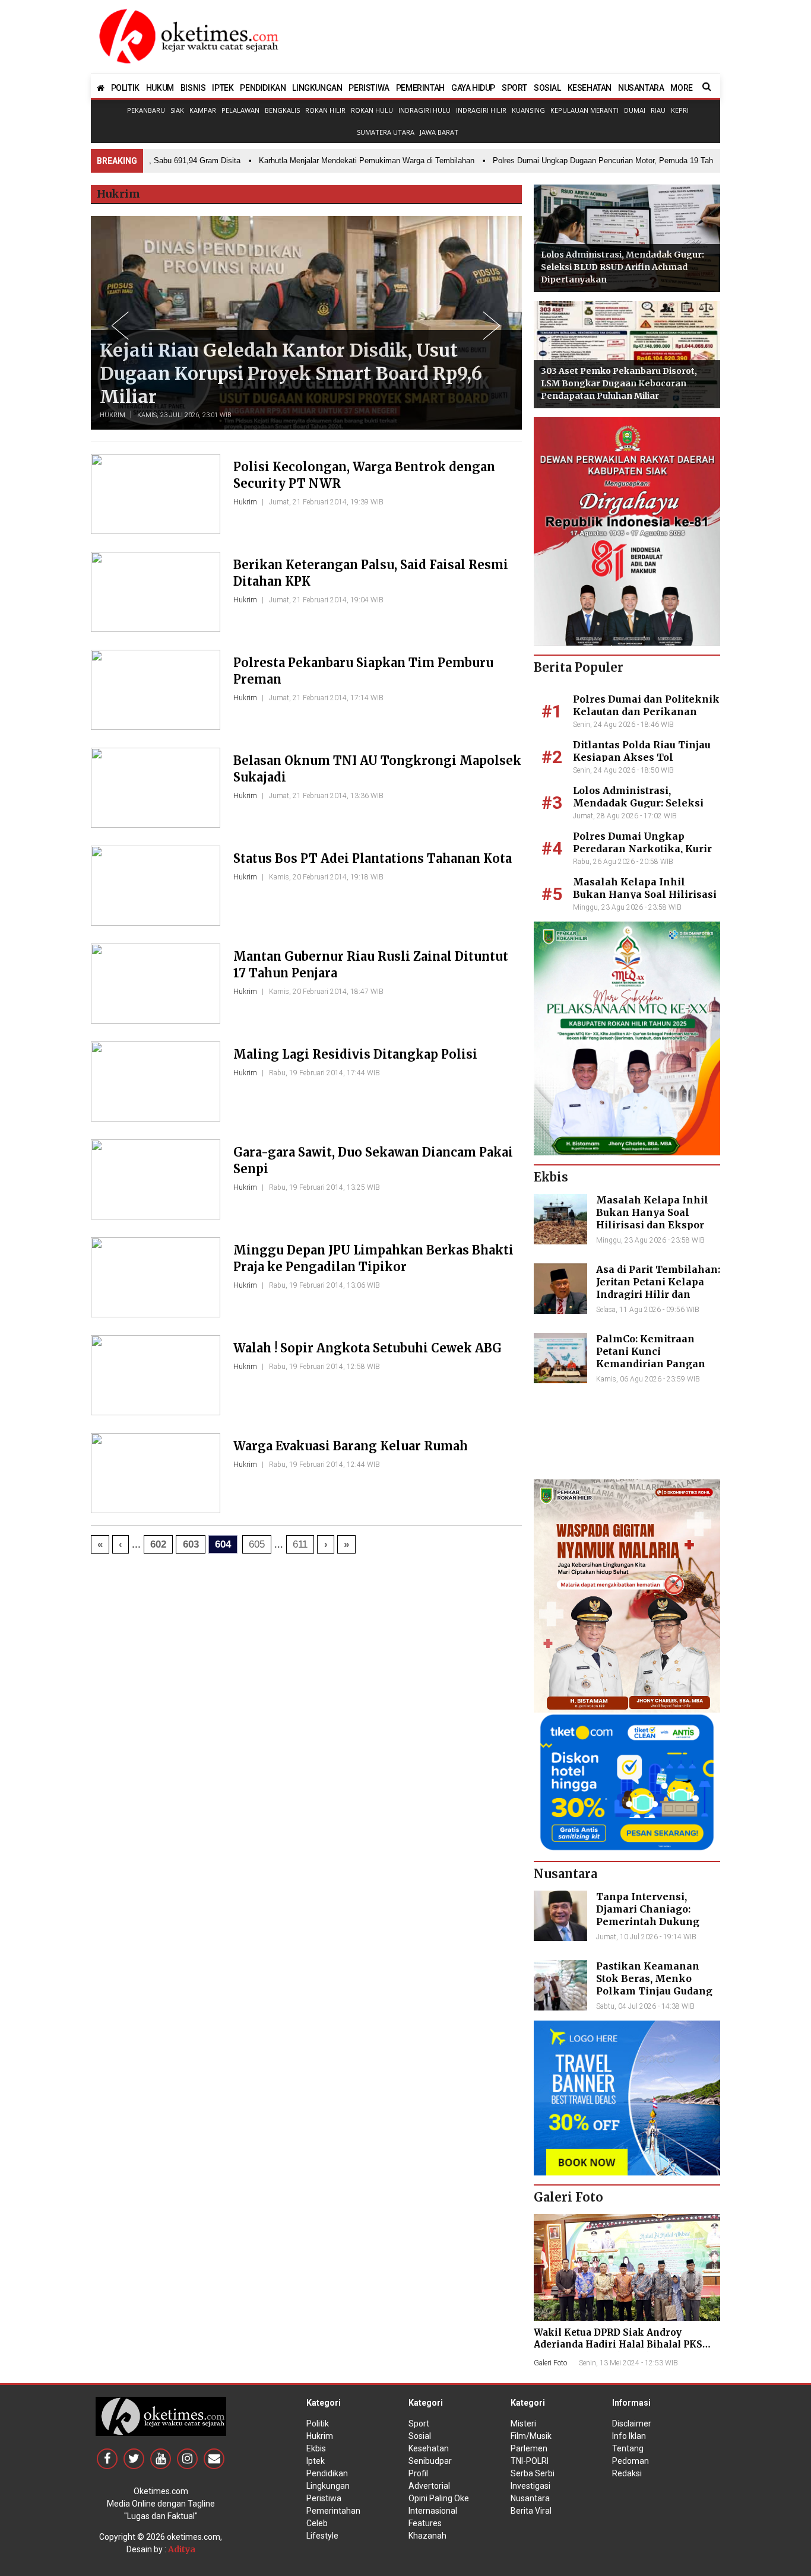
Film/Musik (531, 2436)
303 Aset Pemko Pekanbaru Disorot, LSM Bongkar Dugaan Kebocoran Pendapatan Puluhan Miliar (619, 383)
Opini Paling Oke (439, 2498)
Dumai (635, 110)
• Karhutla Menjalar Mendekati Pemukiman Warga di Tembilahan (334, 161)
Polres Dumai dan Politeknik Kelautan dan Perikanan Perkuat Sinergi (646, 712)
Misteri (523, 2423)
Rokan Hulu (372, 110)
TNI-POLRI (530, 2461)
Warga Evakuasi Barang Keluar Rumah (351, 1446)
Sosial (420, 2436)
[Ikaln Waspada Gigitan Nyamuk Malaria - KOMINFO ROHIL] (627, 1595)
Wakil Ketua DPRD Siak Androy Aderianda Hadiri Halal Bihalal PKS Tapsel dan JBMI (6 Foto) (618, 2344)
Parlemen (529, 2448)
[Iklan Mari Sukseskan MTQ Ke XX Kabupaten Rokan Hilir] (627, 1038)
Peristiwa (324, 2498)
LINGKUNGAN (317, 88)
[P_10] (627, 1781)
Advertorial (429, 2486)
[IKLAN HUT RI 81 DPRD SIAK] (627, 531)
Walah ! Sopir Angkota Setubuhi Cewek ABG (368, 1348)
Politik (318, 2423)
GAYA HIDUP (473, 88)
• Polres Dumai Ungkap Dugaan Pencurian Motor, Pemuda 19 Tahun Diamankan (595, 161)
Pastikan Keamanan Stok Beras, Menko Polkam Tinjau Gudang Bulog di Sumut (654, 1984)
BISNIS (193, 88)
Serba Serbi (533, 2473)
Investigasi (530, 2486)
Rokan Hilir (325, 110)
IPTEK (223, 88)
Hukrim (113, 415)
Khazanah (427, 2536)
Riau (658, 110)
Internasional (433, 2511)
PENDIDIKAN (263, 88)
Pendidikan (327, 2473)
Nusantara (530, 2498)
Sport (419, 2423)
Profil (418, 2473)
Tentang (628, 2448)
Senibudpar (430, 2461)
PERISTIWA (369, 88)
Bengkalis (282, 110)
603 (191, 1544)
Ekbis (316, 2448)
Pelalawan (240, 110)
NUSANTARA (641, 88)
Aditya (182, 2549)
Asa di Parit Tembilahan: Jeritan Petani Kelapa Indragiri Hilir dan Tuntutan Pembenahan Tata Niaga (658, 1294)
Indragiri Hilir (481, 110)
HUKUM (160, 88)
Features (425, 2523)
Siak (177, 110)
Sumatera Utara (386, 132)
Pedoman (631, 2461)
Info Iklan (629, 2436)
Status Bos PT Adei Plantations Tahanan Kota (373, 858)
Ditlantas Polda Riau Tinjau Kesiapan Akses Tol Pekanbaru (642, 757)
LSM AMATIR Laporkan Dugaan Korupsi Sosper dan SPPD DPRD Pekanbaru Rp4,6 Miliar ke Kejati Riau (283, 373)
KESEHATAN (590, 88)
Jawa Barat (439, 132)
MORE (681, 88)
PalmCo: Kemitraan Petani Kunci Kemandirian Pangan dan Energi (651, 1357)
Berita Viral (531, 2511)
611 (300, 1544)
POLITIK (125, 88)
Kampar (203, 110)
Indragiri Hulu (424, 110)
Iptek (316, 2461)
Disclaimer (632, 2423)
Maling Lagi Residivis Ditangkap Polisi (355, 1054)
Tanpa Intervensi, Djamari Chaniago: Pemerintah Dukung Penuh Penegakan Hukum (648, 1921)
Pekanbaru (146, 110)
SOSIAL (547, 88)
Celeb (317, 2523)
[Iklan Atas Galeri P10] (627, 2097)
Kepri (680, 110)
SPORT (514, 88)
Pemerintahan (333, 2511)
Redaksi (627, 2473)
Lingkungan (328, 2486)
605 (257, 1544)
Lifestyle (322, 2536)
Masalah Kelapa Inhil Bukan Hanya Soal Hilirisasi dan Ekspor (645, 894)
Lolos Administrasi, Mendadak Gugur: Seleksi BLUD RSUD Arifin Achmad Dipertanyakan (622, 267)
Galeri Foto (550, 2363)
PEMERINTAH (420, 88)
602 (158, 1544)
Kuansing (528, 110)
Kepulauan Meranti (585, 110)
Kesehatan (429, 2448)
